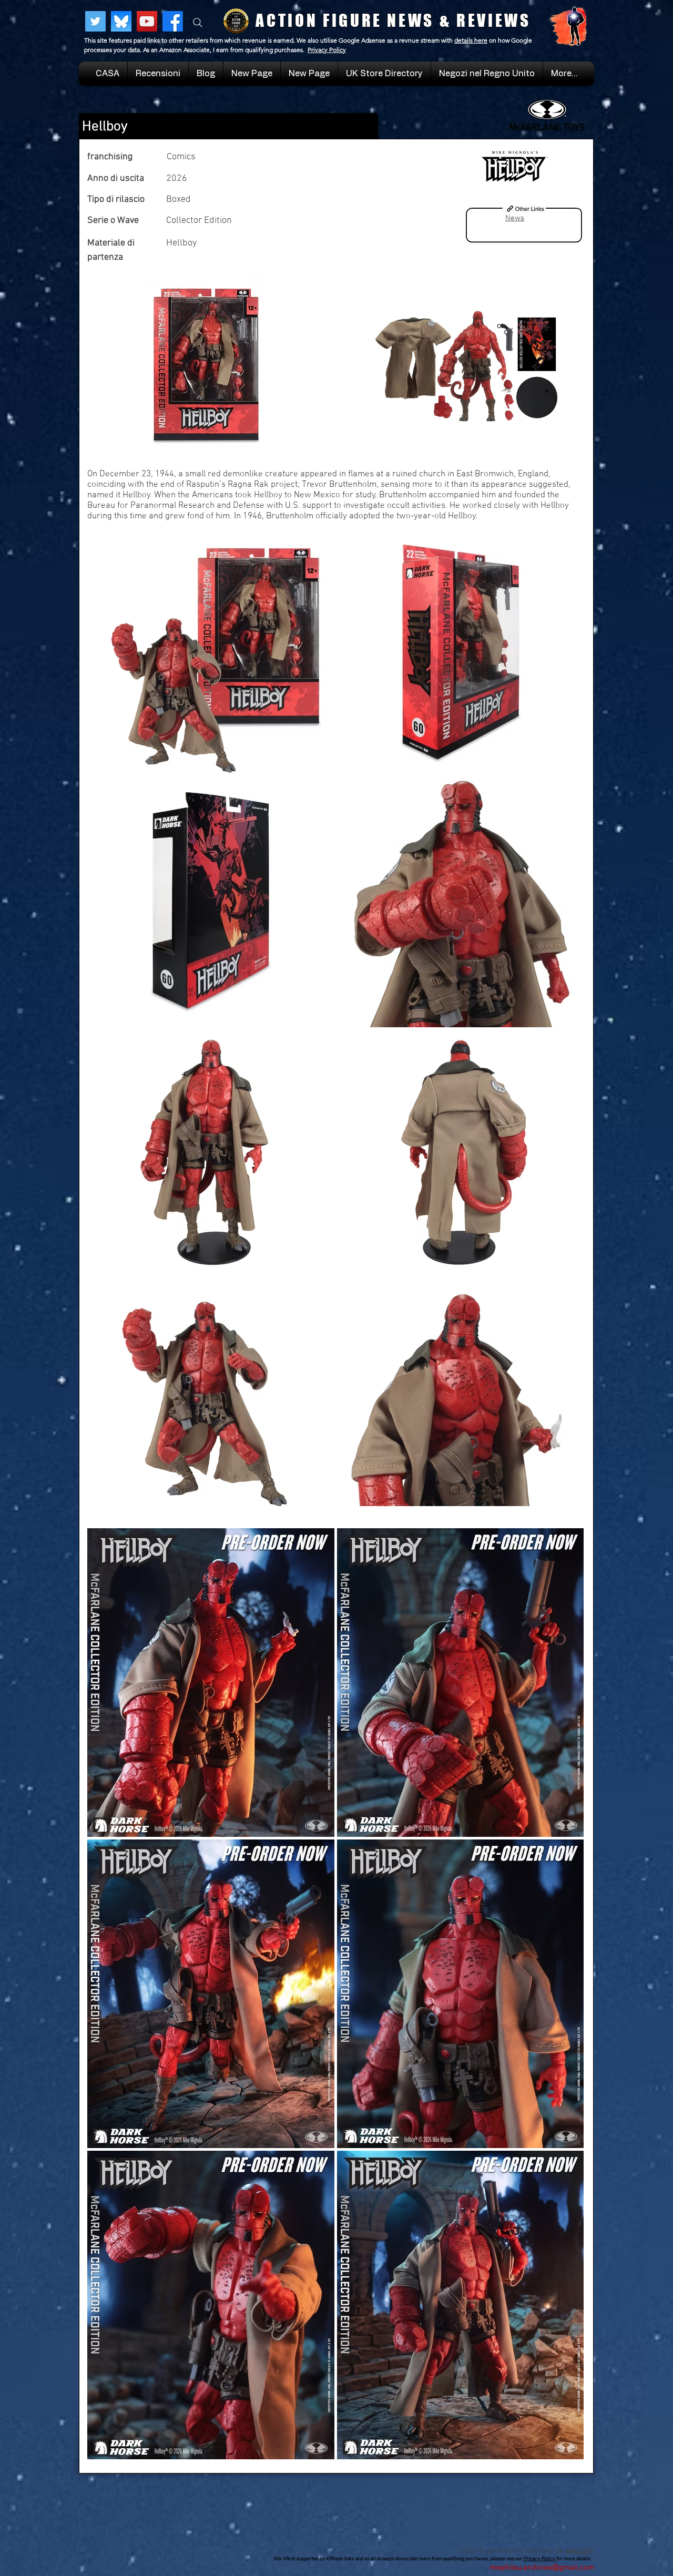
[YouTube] (147, 21)
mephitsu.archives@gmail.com (542, 2568)
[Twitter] (95, 21)
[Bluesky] (121, 21)
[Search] (198, 23)
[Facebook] (173, 21)
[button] (487, 74)
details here (471, 40)
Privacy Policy (327, 50)
